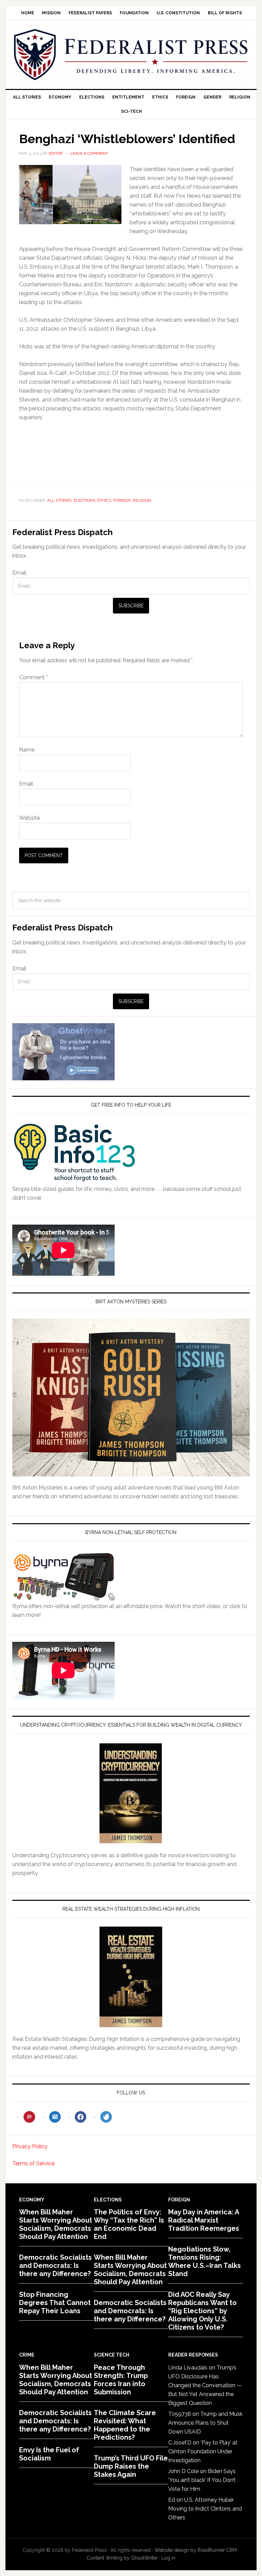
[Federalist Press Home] (131, 55)
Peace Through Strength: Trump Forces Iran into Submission (121, 2380)
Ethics (104, 500)
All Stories (59, 500)
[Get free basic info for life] (74, 1180)
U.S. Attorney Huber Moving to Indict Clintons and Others (205, 2509)
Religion (142, 500)
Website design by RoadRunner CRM (196, 2550)
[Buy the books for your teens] (131, 1398)
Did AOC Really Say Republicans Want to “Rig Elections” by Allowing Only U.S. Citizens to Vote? (202, 2311)
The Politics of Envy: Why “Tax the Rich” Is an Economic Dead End (129, 2224)
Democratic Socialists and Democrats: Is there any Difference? (55, 2266)
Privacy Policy (30, 2146)
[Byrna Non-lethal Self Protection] (63, 1597)
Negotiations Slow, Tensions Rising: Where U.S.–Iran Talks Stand (205, 2261)
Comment (33, 677)
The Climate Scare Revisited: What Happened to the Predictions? (125, 2425)
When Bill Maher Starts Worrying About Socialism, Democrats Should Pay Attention (56, 2224)
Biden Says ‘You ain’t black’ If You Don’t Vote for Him (202, 2480)
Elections (84, 500)
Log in (168, 2558)
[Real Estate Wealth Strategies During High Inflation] (131, 1977)
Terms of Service (33, 2163)
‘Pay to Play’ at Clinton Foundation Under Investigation (203, 2451)
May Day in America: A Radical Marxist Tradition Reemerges (204, 2220)
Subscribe (131, 606)
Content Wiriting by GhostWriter (122, 2558)
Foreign (122, 500)
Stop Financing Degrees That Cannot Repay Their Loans (55, 2303)
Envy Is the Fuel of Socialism (49, 2454)
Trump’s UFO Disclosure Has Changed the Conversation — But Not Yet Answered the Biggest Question (205, 2385)
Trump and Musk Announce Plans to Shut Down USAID (205, 2423)
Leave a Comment (89, 153)
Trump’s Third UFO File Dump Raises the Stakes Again (131, 2466)
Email (19, 573)
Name (27, 750)
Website (30, 818)
